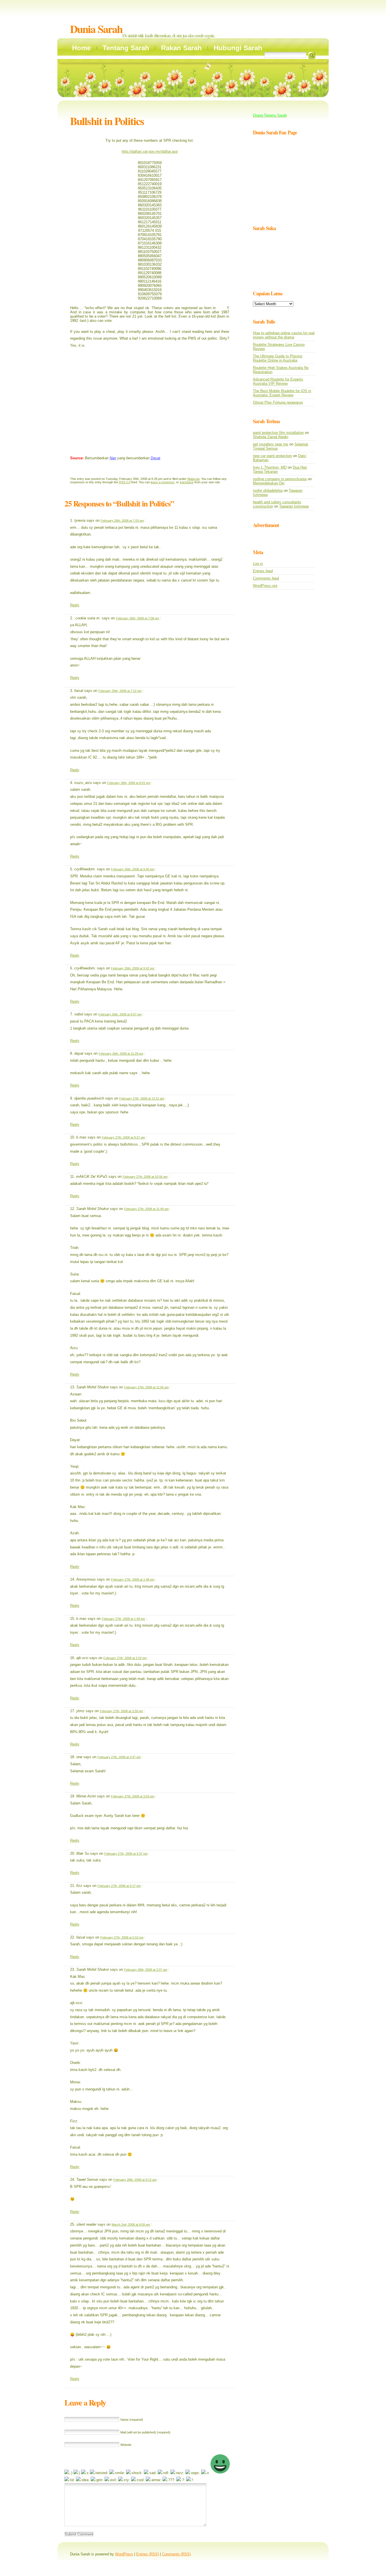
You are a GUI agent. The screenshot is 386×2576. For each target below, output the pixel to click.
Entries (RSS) (148, 2554)
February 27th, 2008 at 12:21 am (142, 1098)
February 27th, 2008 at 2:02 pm (125, 1658)
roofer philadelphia (268, 490)
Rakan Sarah (181, 48)
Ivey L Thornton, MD (270, 467)
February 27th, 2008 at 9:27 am (123, 1137)
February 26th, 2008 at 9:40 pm (133, 869)
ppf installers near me (271, 444)
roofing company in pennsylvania (280, 479)
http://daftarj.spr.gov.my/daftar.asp (150, 151)
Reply (75, 605)
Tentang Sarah (126, 48)
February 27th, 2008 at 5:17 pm (119, 1886)
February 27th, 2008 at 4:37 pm (126, 1854)
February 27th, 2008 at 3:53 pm (133, 1796)
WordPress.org (265, 586)
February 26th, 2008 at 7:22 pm (120, 691)
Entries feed (263, 571)
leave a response (162, 482)
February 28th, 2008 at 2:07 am (146, 1970)
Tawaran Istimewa (294, 506)
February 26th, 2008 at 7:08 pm (137, 618)
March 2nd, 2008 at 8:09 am (131, 2225)
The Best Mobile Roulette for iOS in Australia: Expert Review (282, 393)
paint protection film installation (278, 433)
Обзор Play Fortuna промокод (278, 402)
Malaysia (193, 479)
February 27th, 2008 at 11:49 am (146, 1209)
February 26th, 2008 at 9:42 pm (133, 968)
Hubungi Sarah (238, 48)
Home (81, 48)
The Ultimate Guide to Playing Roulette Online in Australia (277, 358)
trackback (187, 482)
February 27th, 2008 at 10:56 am (145, 1177)
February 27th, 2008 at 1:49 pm (123, 1619)
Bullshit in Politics (107, 121)
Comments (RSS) (176, 2554)
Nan (113, 458)
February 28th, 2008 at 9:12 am (135, 2180)
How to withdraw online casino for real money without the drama (284, 335)
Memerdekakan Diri (269, 483)
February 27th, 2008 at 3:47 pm (119, 1757)
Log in (258, 564)
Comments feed (266, 578)
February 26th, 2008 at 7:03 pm (122, 521)
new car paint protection (272, 456)
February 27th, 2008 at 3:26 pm (121, 1711)
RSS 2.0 (125, 482)
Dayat (155, 458)
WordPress (124, 2554)
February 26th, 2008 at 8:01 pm (129, 783)
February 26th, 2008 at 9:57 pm (120, 1014)
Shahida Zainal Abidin (271, 437)
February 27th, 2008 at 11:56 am (146, 1387)
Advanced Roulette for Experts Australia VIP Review (278, 381)
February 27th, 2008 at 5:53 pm (122, 1937)
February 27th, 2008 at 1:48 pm (133, 1579)
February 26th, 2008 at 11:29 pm (121, 1054)
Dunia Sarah (96, 29)
